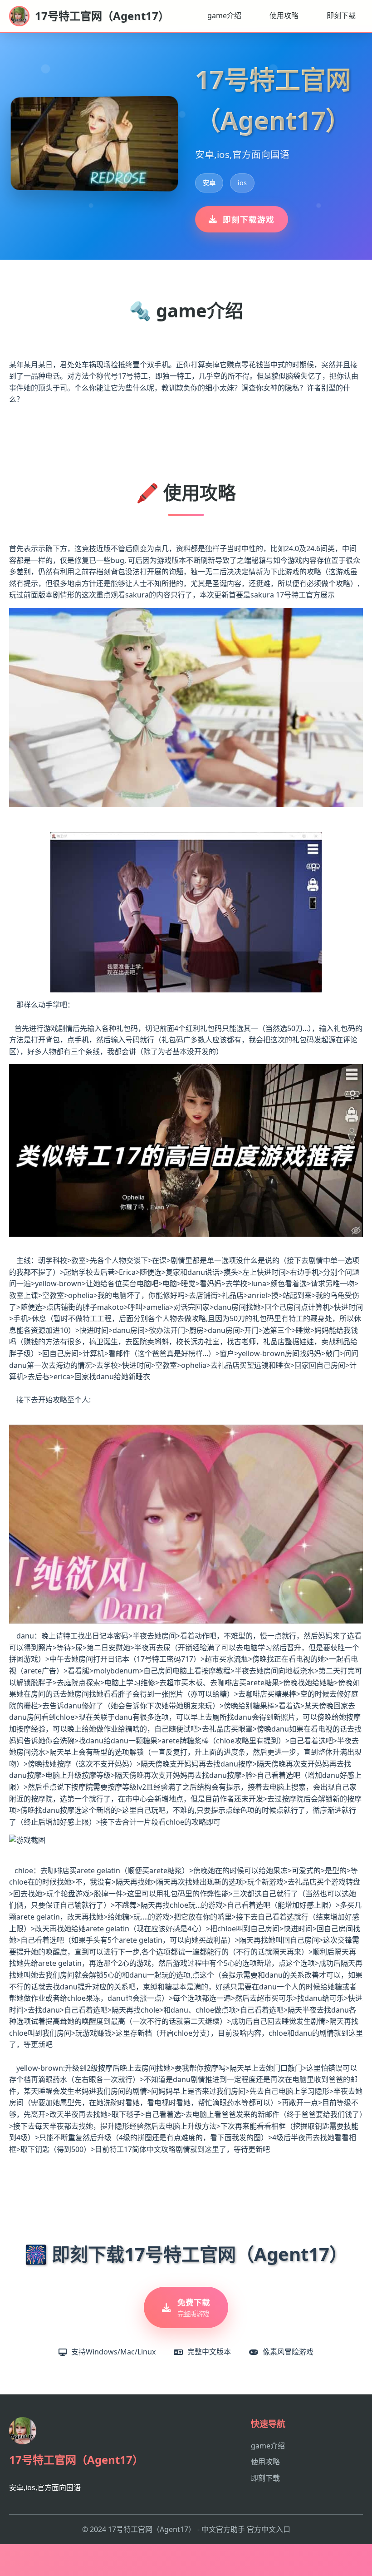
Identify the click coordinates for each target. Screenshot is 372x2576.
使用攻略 (284, 15)
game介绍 (224, 15)
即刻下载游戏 (249, 219)
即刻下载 (341, 15)
